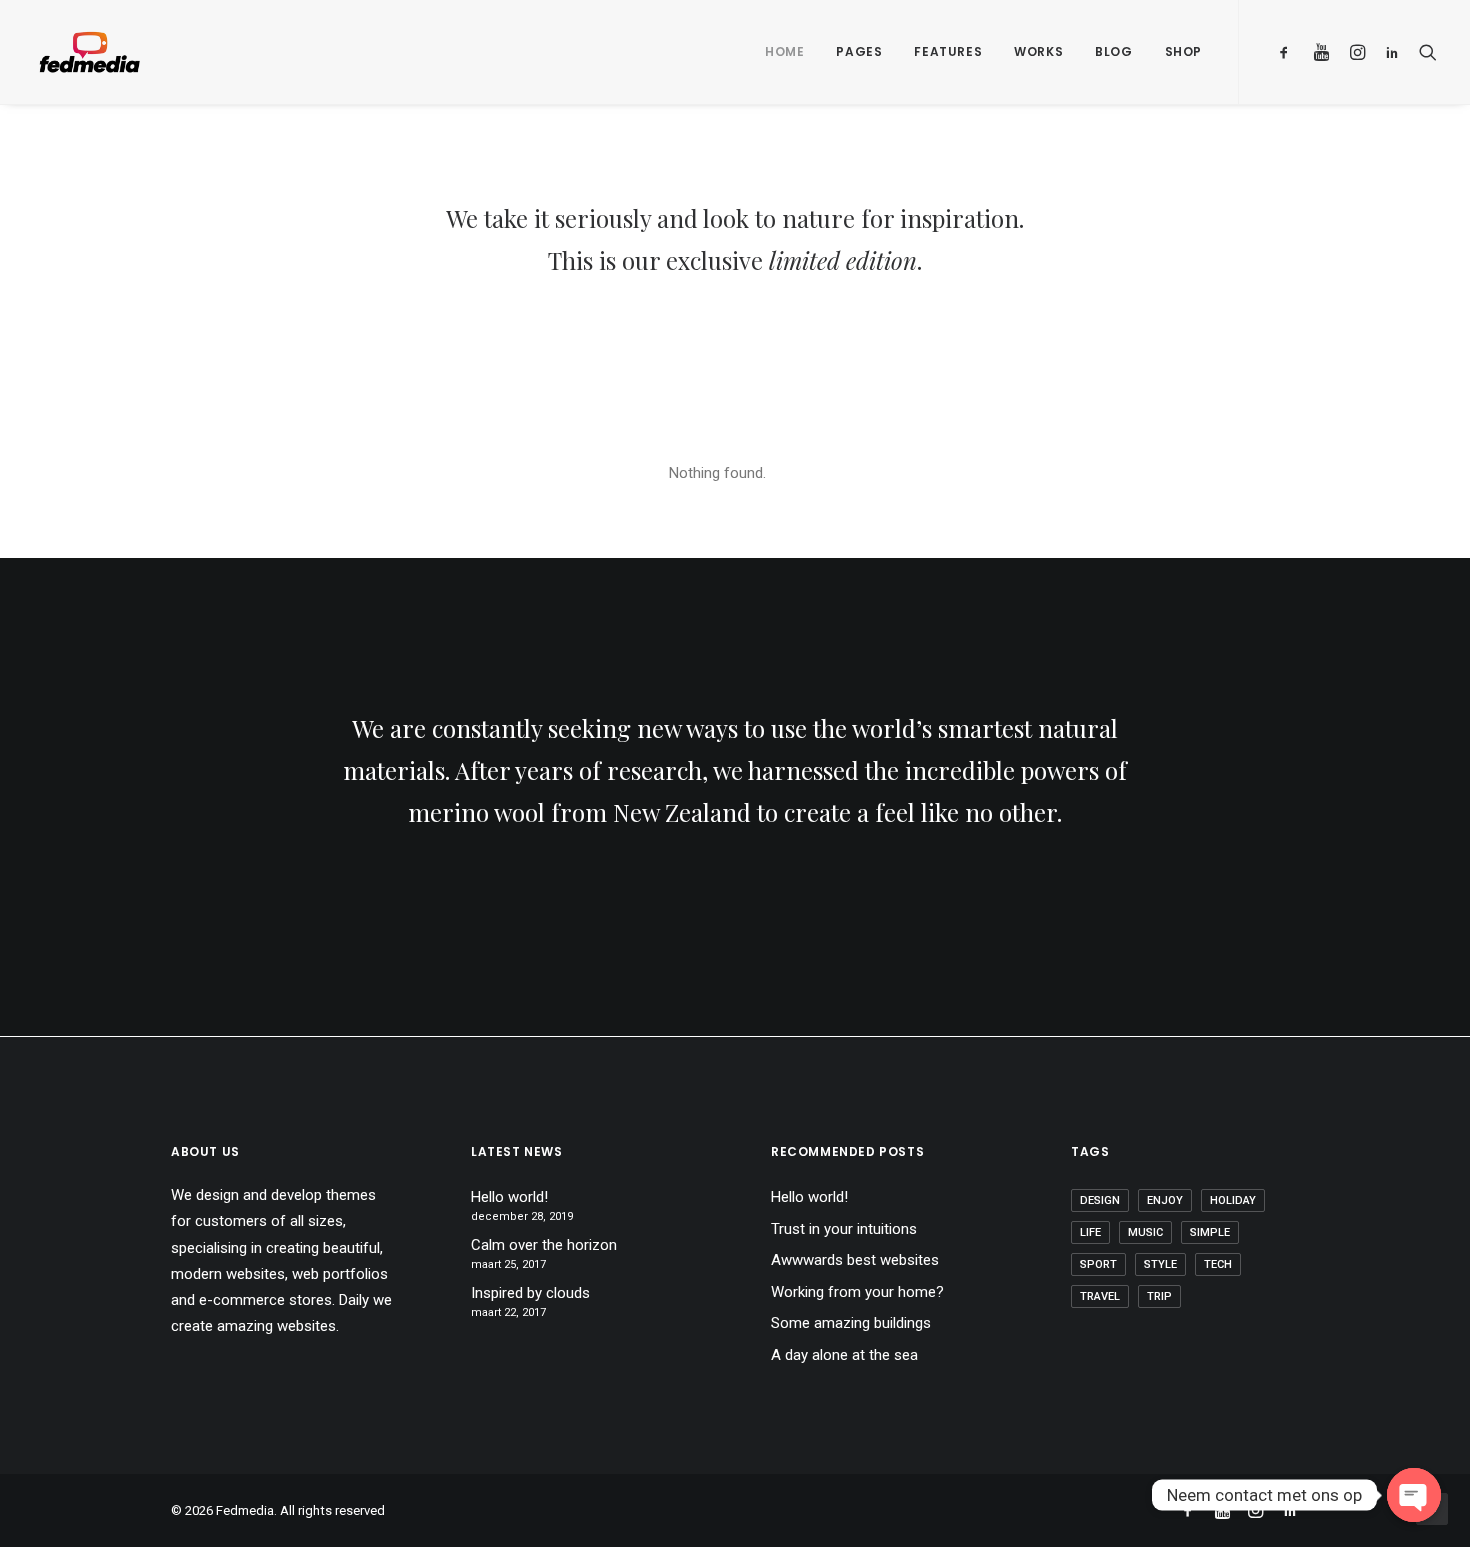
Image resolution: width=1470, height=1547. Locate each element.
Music (1145, 1232)
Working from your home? (857, 1292)
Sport (1098, 1264)
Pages (859, 51)
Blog (1113, 51)
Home (784, 51)
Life (1090, 1232)
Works (1038, 51)
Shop (1183, 51)
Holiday (1233, 1200)
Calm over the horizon (544, 1245)
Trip (1159, 1296)
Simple (1210, 1232)
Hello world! (509, 1197)
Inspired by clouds (530, 1293)
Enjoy (1165, 1200)
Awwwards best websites (855, 1260)
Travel (1100, 1296)
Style (1160, 1264)
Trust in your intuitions (844, 1229)
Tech (1218, 1264)
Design (1100, 1200)
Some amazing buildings (851, 1323)
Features (948, 51)
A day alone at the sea (844, 1355)
